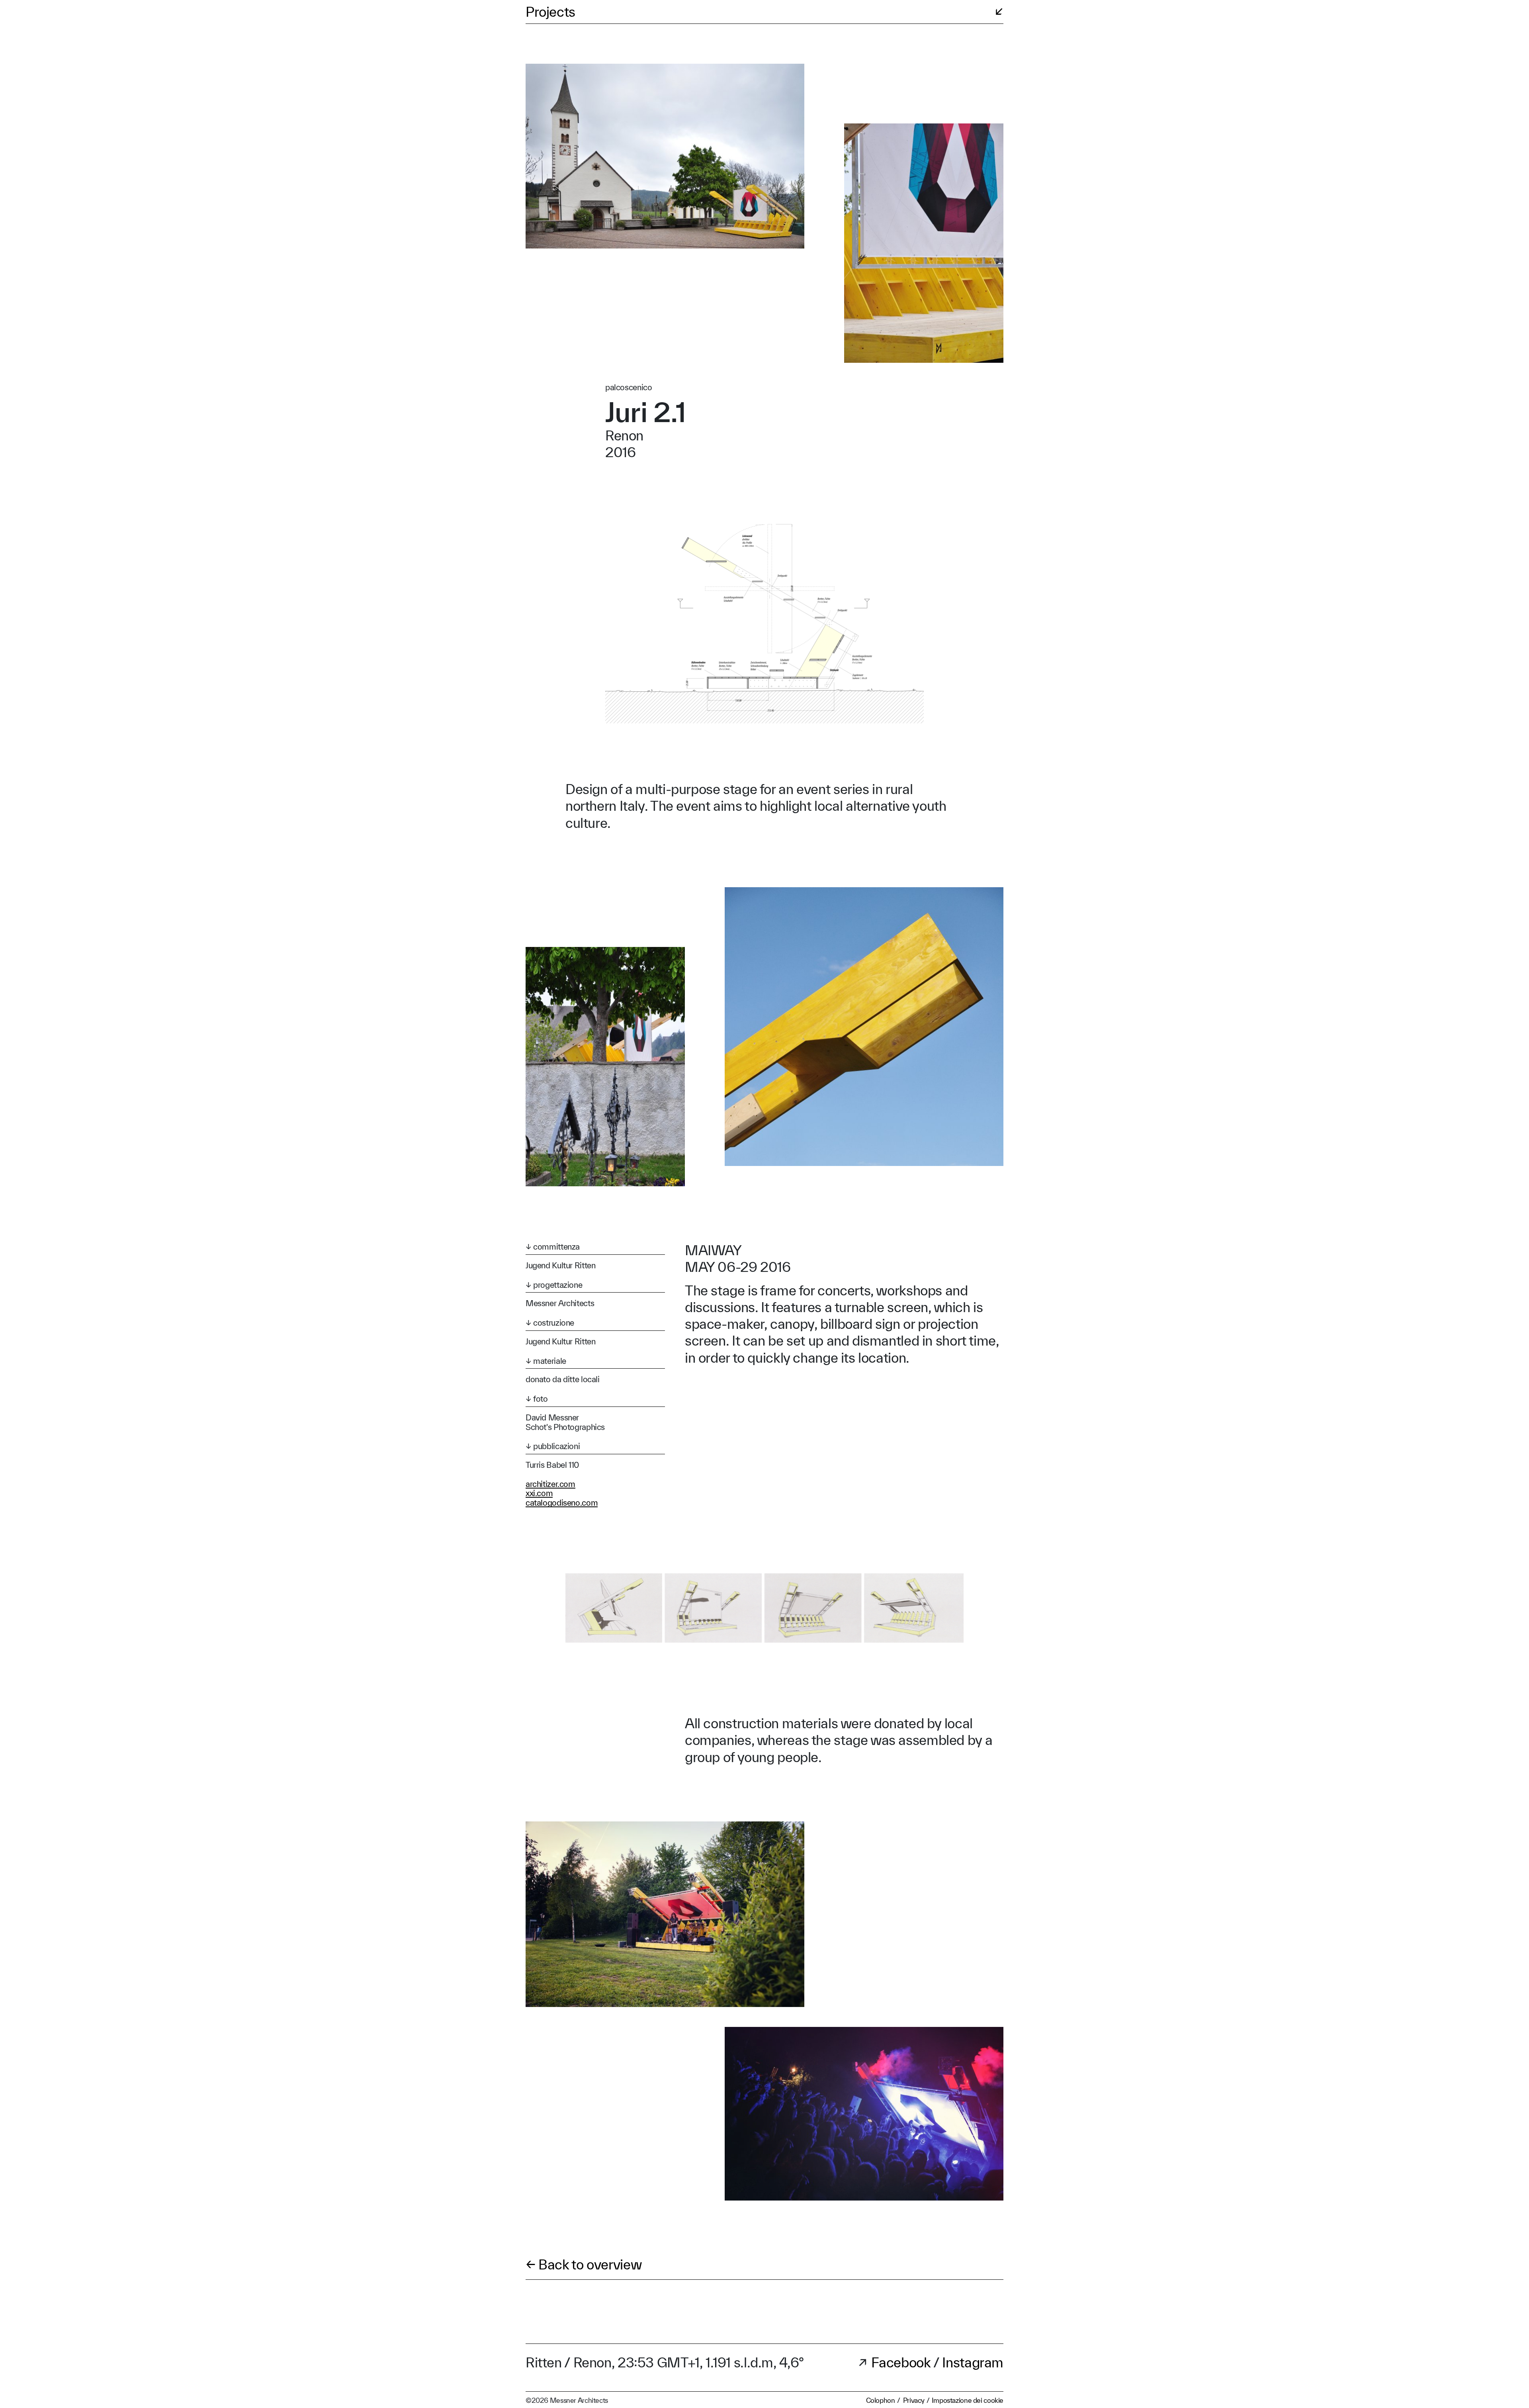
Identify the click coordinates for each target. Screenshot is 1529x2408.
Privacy (914, 2400)
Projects (550, 12)
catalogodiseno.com (562, 1503)
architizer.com (550, 1484)
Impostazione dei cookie (968, 2400)
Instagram (973, 2362)
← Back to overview (584, 2264)
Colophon (881, 2400)
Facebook (902, 2362)
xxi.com (539, 1493)
